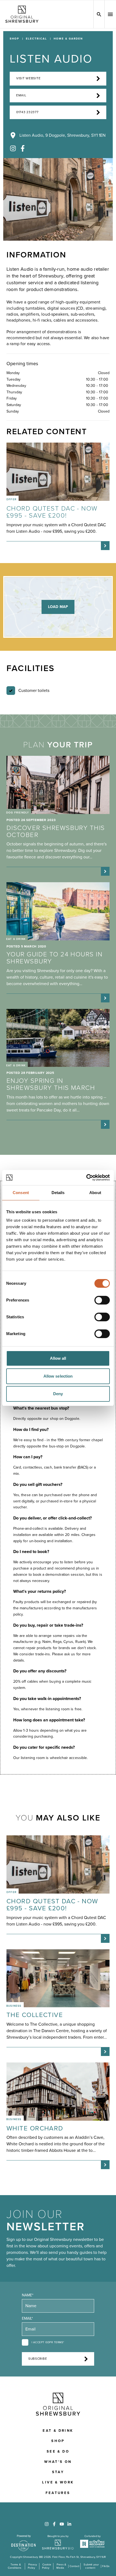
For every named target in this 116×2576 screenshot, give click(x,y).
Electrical (36, 39)
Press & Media (61, 2566)
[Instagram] (13, 148)
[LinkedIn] (69, 2524)
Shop (14, 39)
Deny (58, 1394)
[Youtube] (62, 2524)
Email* (27, 2318)
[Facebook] (23, 148)
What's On (58, 2462)
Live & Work (58, 2482)
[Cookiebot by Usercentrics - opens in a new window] (86, 1178)
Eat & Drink (58, 2431)
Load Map (58, 607)
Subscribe (38, 2359)
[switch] (102, 1300)
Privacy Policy (32, 2566)
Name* (28, 2295)
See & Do (58, 2451)
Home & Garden (68, 39)
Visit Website (28, 78)
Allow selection (58, 1376)
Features (58, 2493)
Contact (74, 2566)
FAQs (106, 2566)
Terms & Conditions (15, 2566)
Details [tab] (58, 1193)
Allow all (58, 1358)
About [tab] (95, 1193)
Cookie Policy (47, 2566)
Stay (58, 2472)
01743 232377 (27, 112)
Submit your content (91, 2566)
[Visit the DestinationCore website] (24, 2543)
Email (21, 95)
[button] (110, 14)
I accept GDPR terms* (48, 2342)
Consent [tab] (21, 1193)
